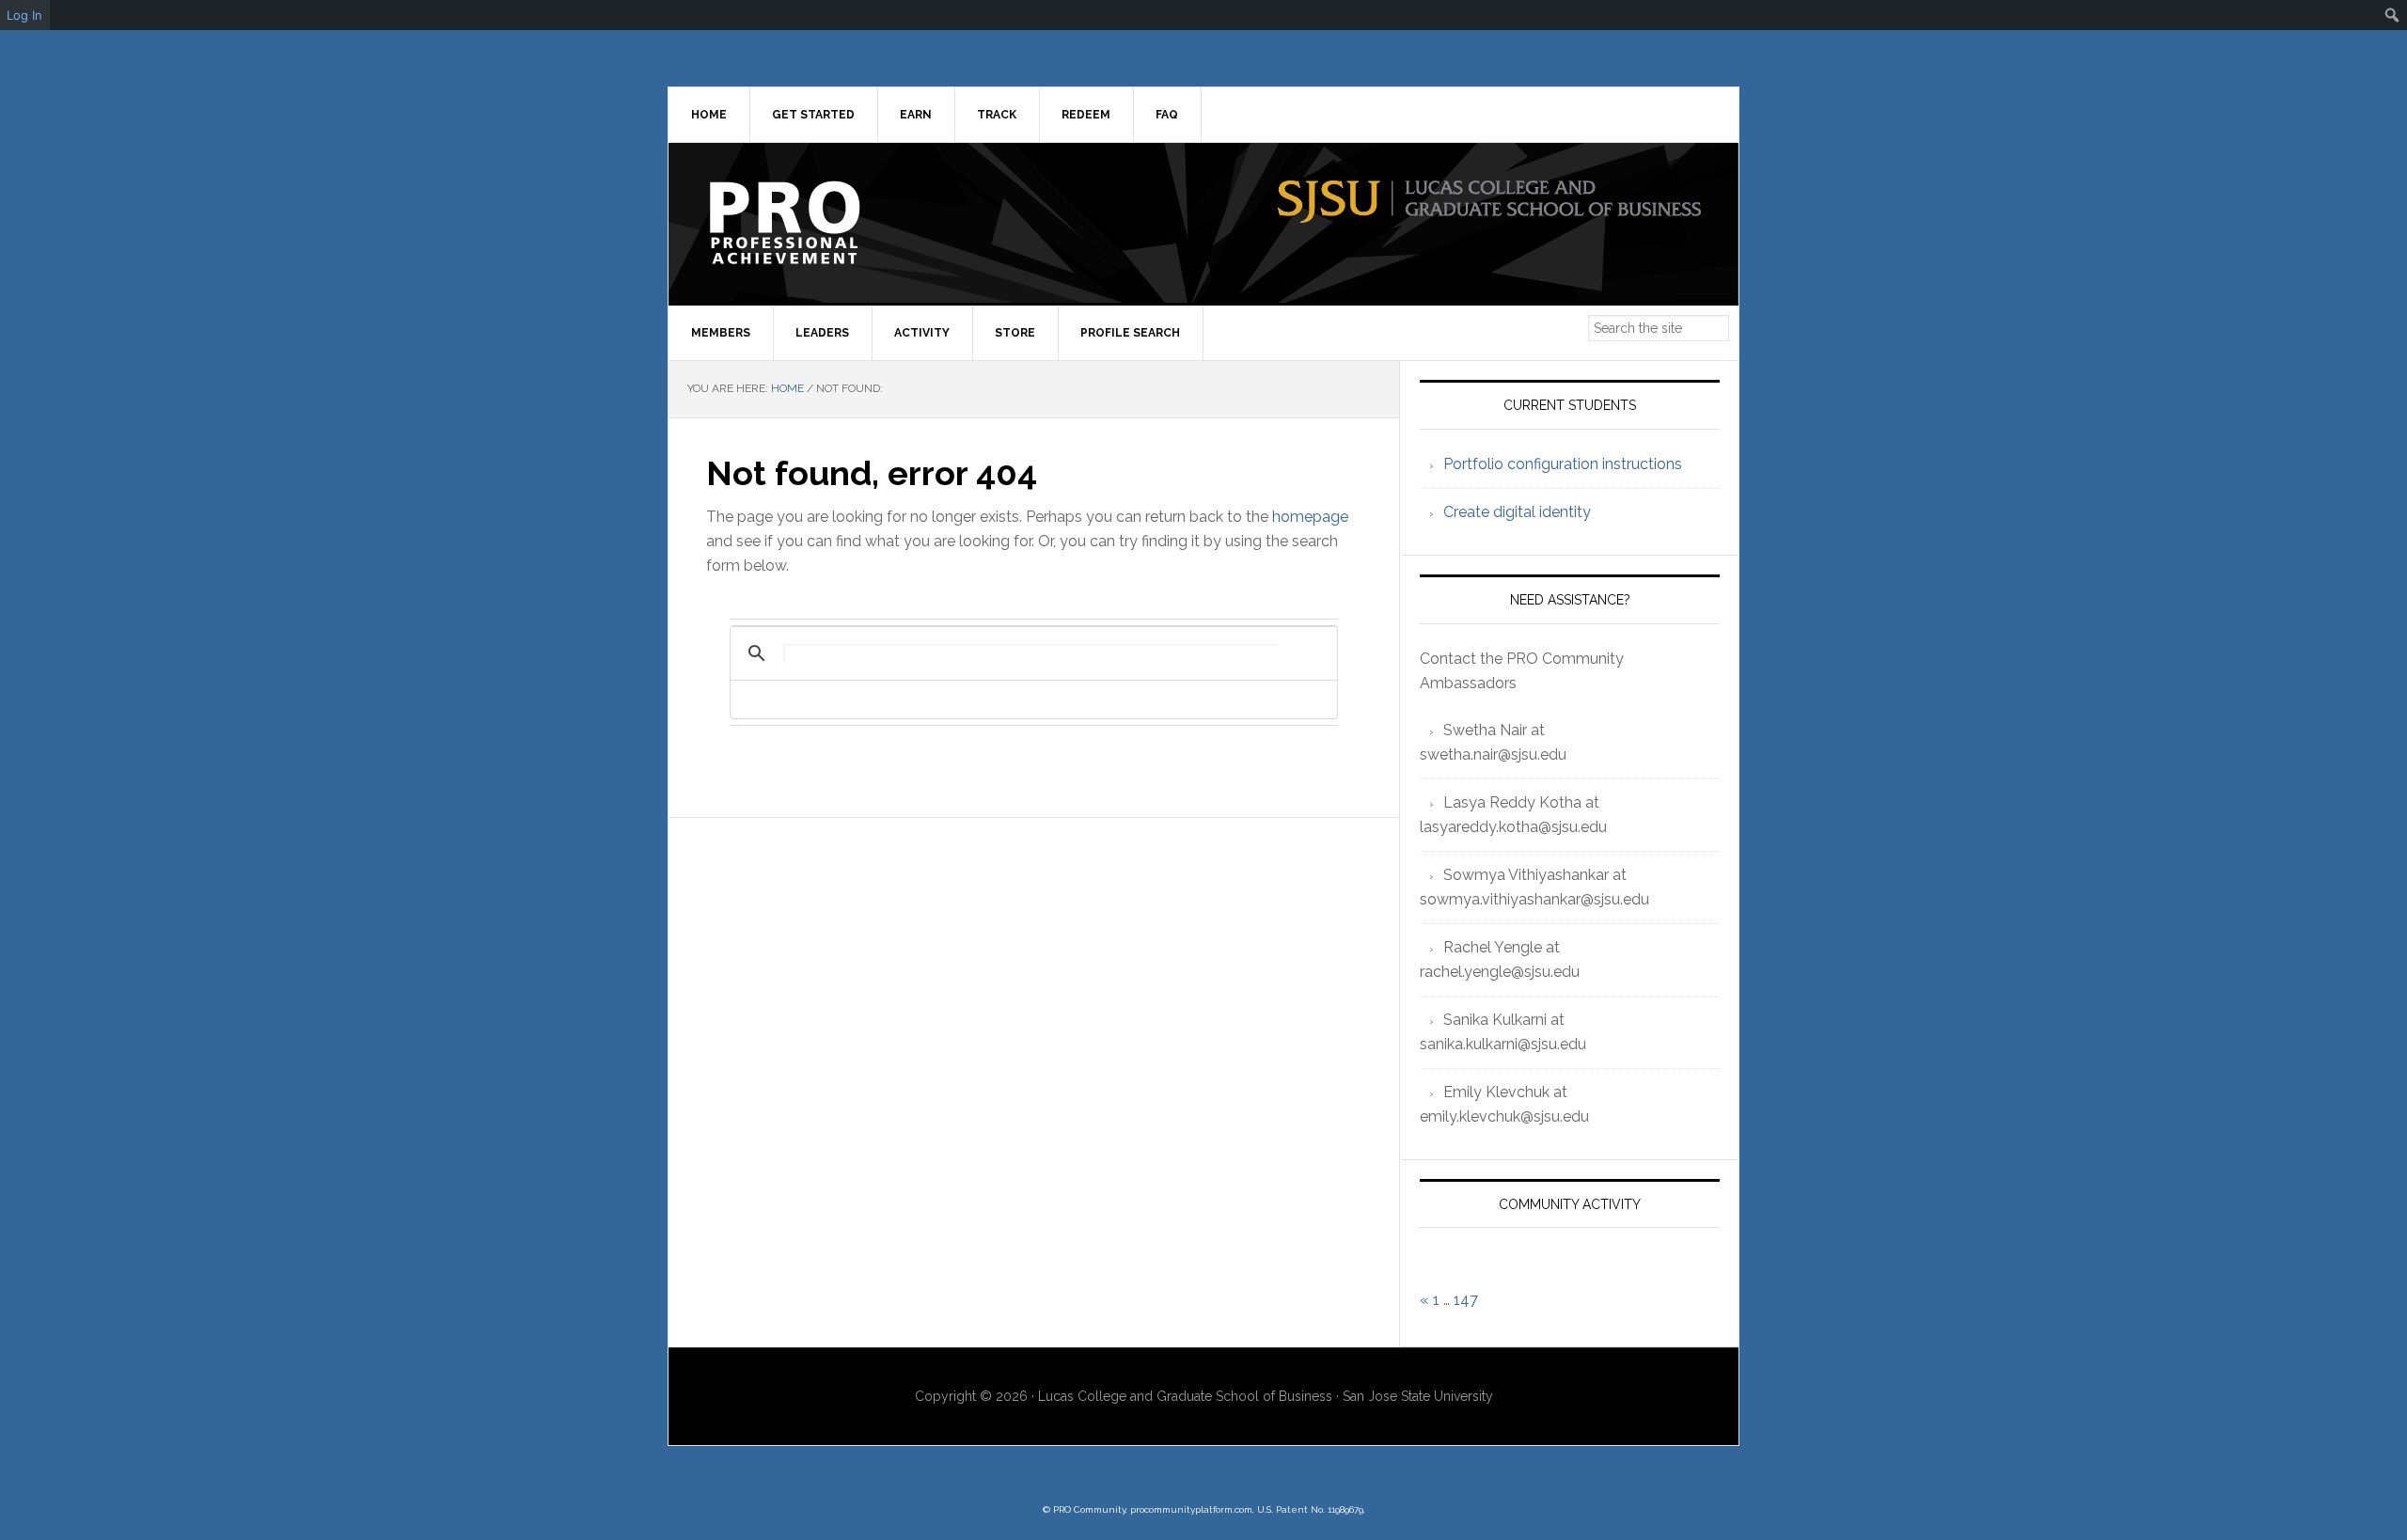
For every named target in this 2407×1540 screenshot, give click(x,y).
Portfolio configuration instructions (1563, 464)
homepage (1310, 517)
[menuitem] (2392, 15)
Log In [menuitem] (24, 15)
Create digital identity (1517, 512)
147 (1466, 1300)
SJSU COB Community (828, 223)
